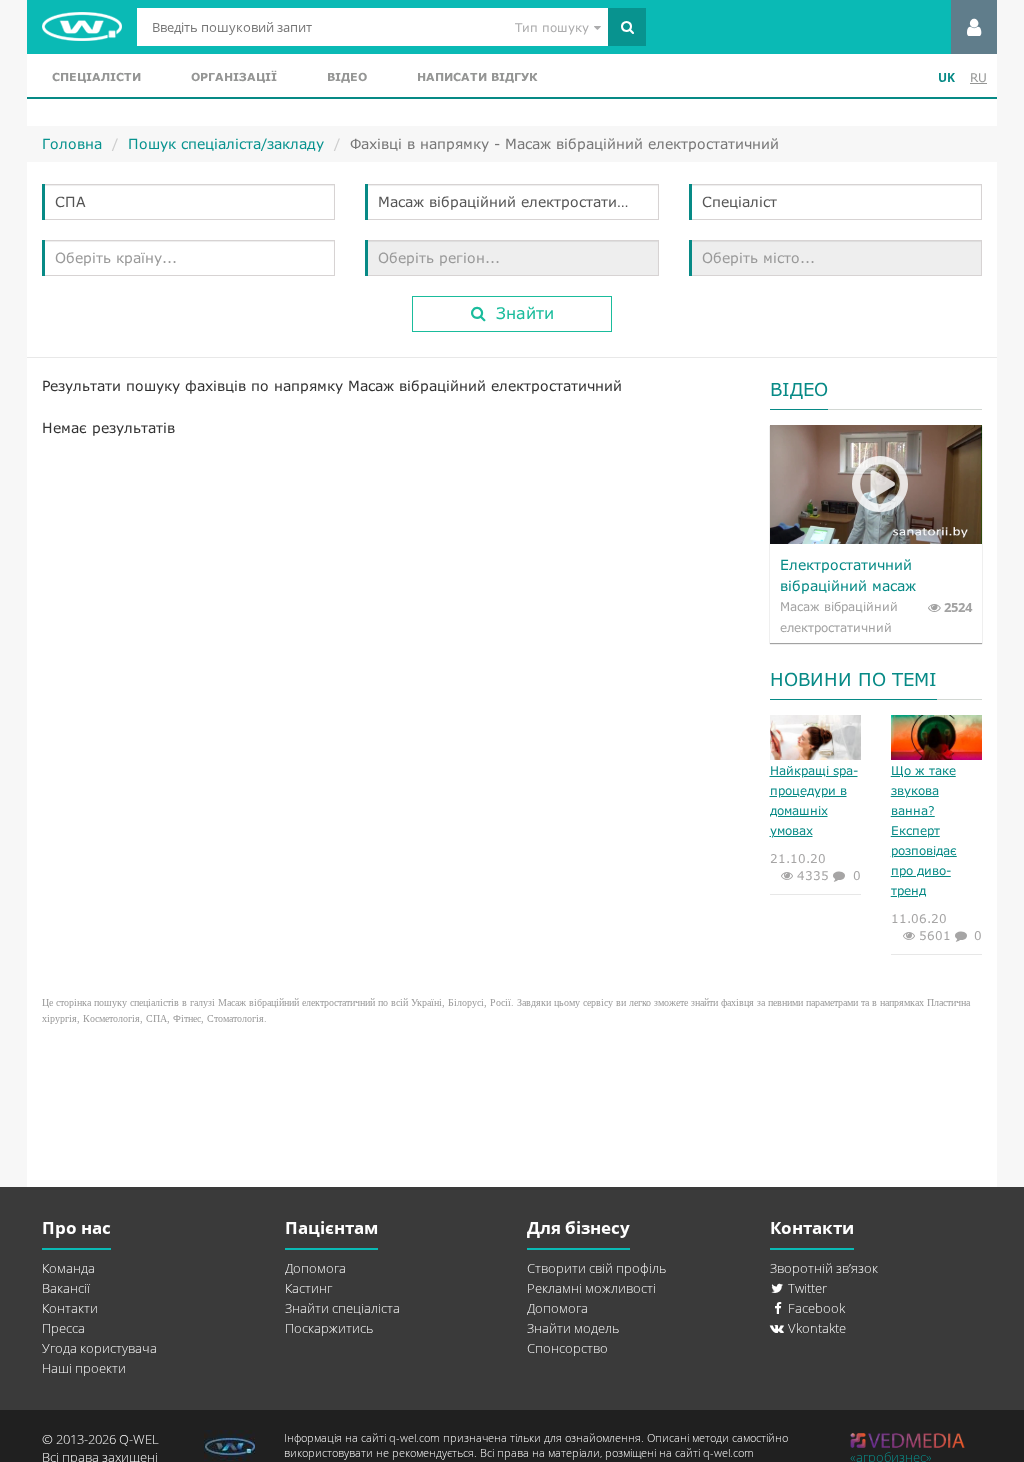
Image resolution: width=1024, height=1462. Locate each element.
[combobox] (188, 202)
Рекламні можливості (591, 1288)
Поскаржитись (329, 1328)
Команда (68, 1268)
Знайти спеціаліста (342, 1308)
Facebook (815, 1308)
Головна (72, 143)
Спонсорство (567, 1348)
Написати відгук (477, 76)
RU (978, 77)
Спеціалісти (96, 76)
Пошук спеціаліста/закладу (226, 143)
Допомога (315, 1268)
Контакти (70, 1308)
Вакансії (66, 1288)
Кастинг (308, 1288)
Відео (347, 76)
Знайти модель (573, 1328)
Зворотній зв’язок (824, 1268)
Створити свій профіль (596, 1268)
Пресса (63, 1328)
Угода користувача (99, 1348)
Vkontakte (815, 1328)
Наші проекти (84, 1368)
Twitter (806, 1288)
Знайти (525, 312)
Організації (234, 76)
